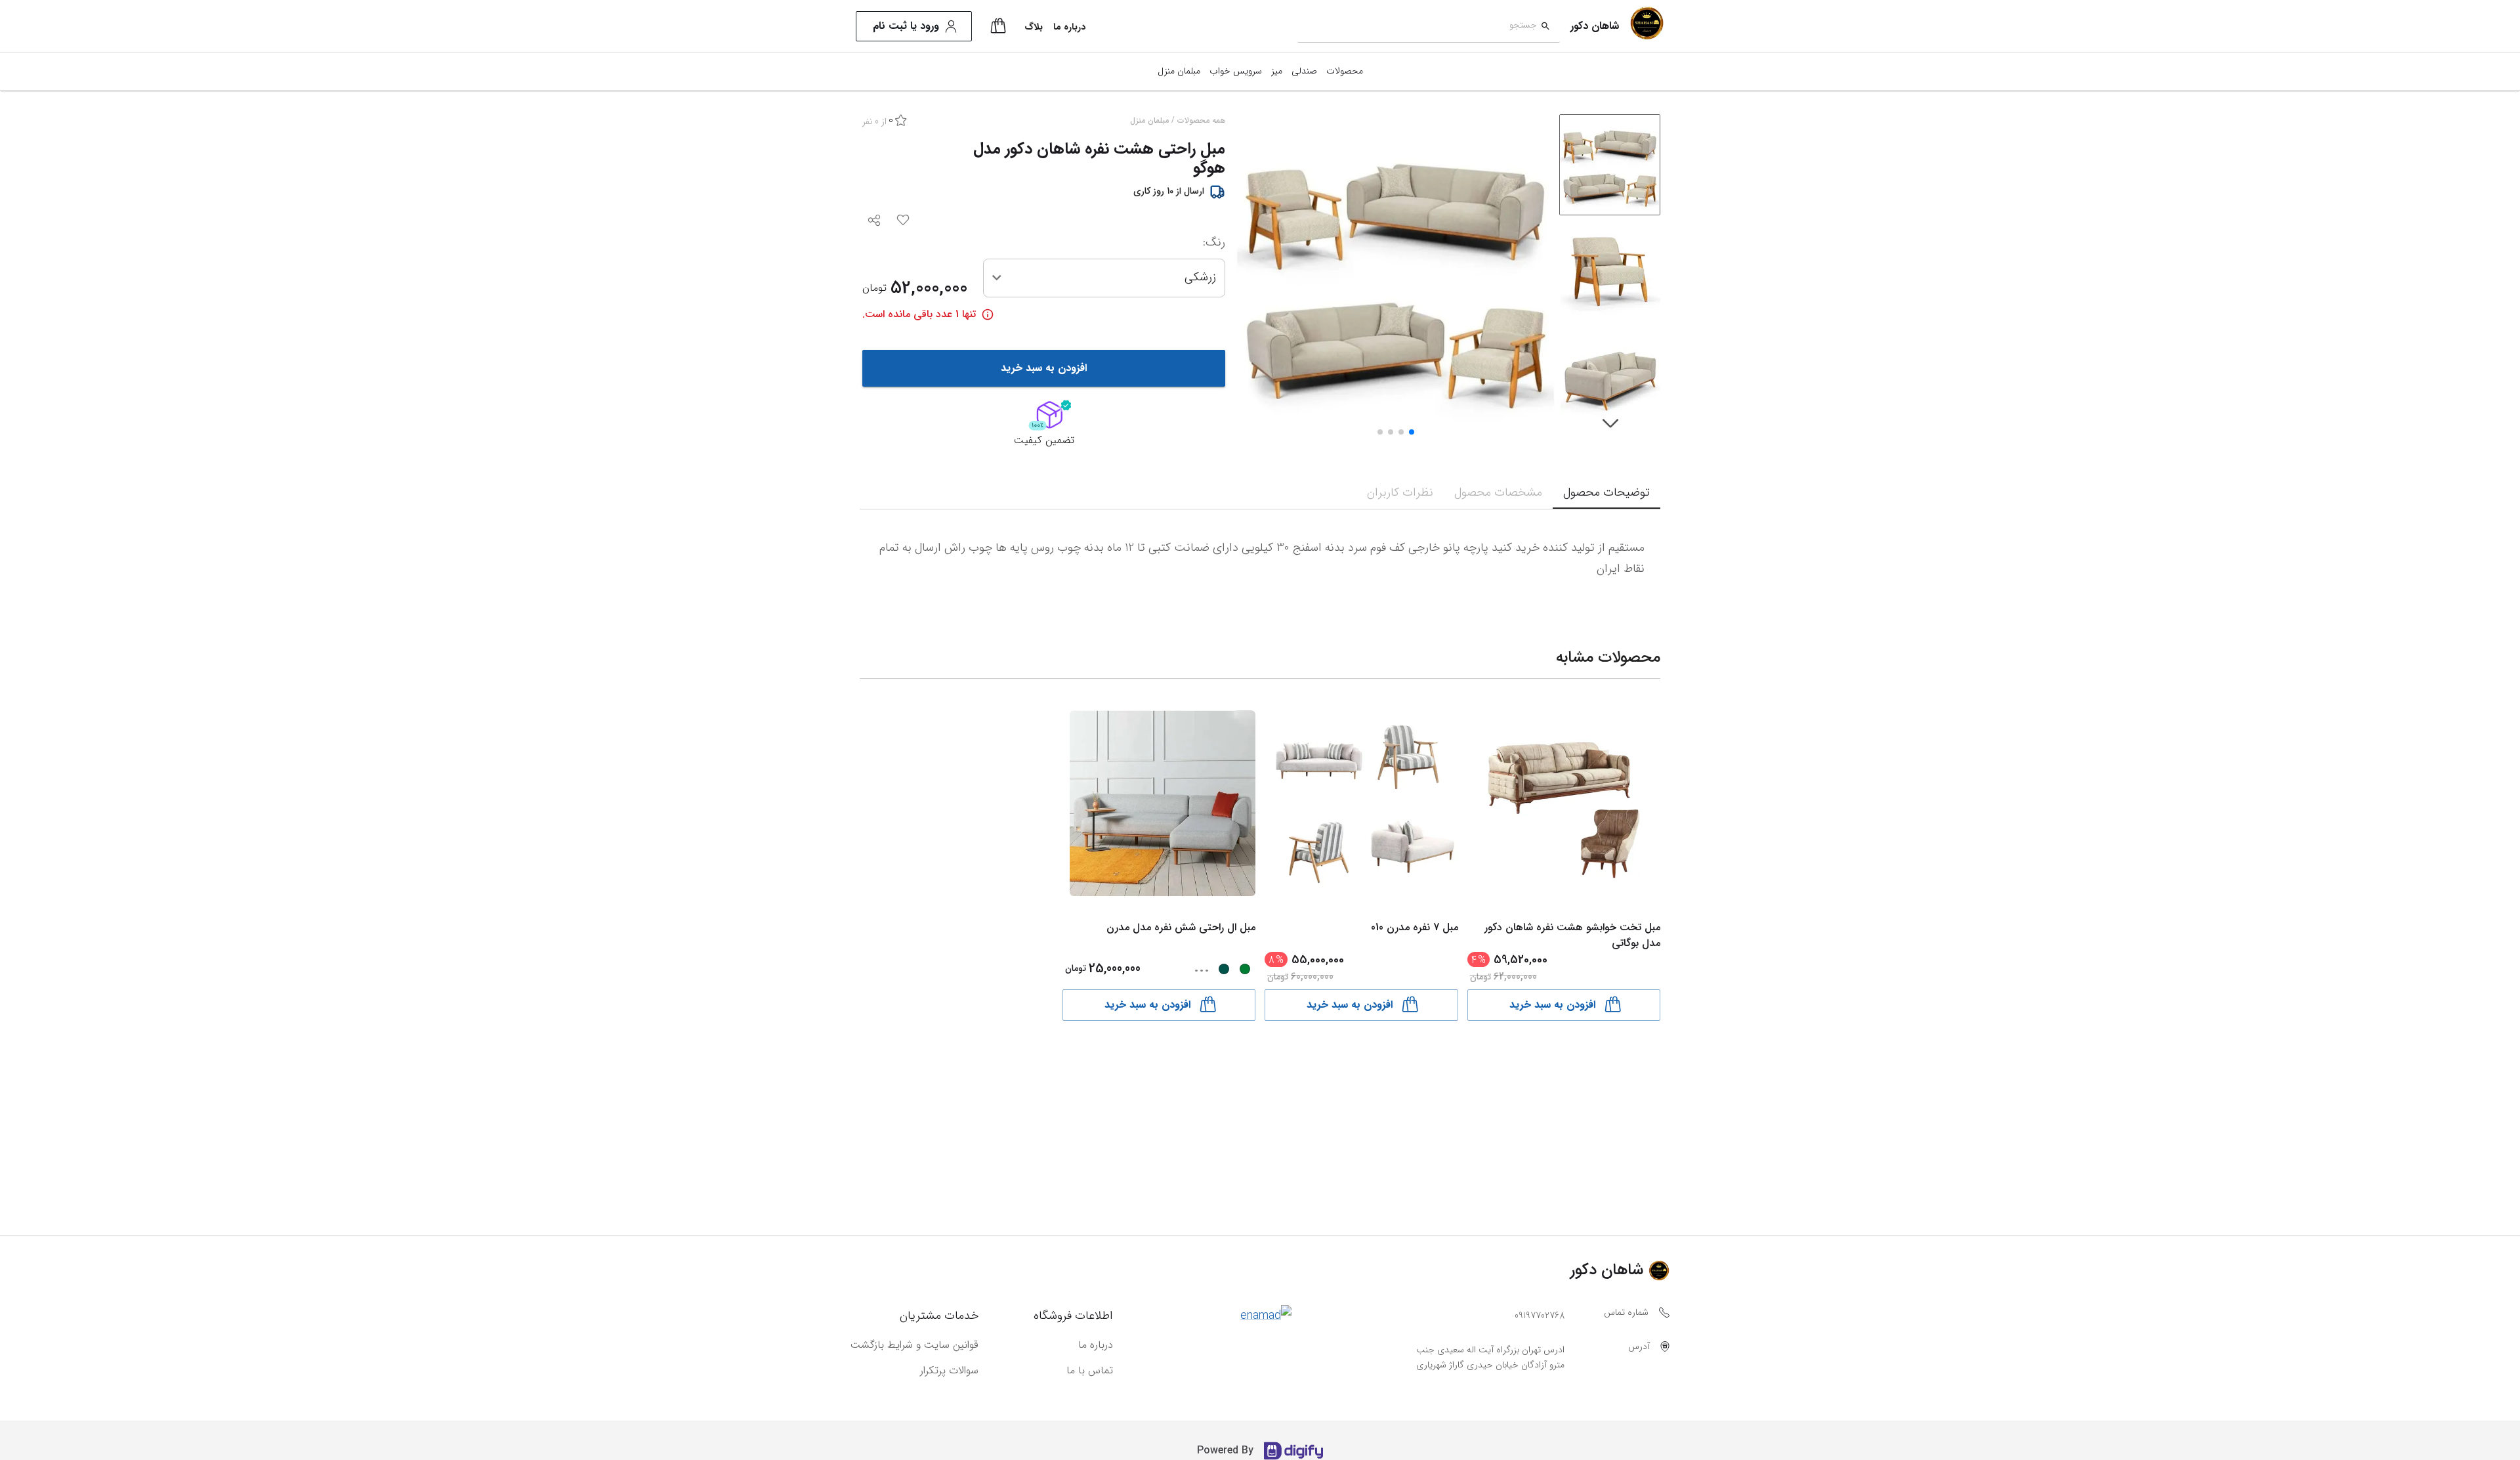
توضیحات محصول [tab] (1606, 492)
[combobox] (1417, 27)
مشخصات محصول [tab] (1498, 492)
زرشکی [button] (1200, 277)
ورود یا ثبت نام (906, 26)
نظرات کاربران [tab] (1400, 492)
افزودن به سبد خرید (1044, 368)
